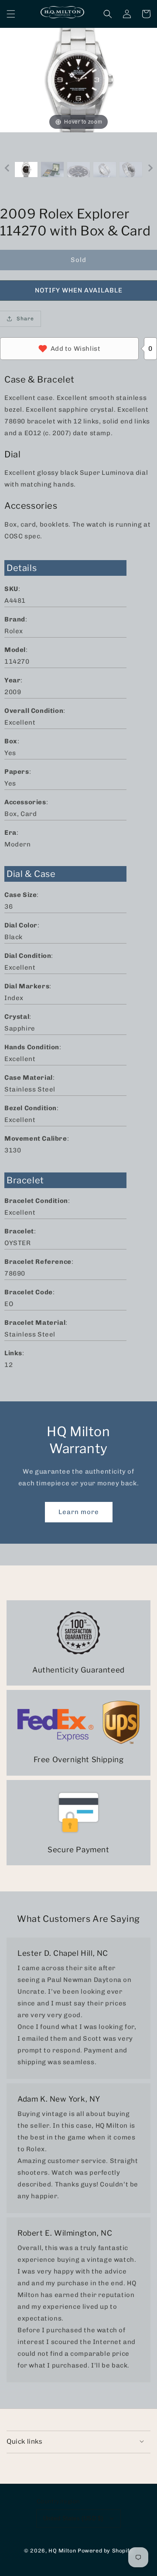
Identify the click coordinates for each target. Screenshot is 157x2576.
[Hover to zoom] (78, 80)
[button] (11, 14)
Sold (78, 260)
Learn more (79, 1512)
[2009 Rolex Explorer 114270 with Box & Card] (26, 170)
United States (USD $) (73, 2518)
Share (25, 319)
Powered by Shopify (105, 2551)
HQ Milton (62, 2551)
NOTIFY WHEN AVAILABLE (79, 290)
